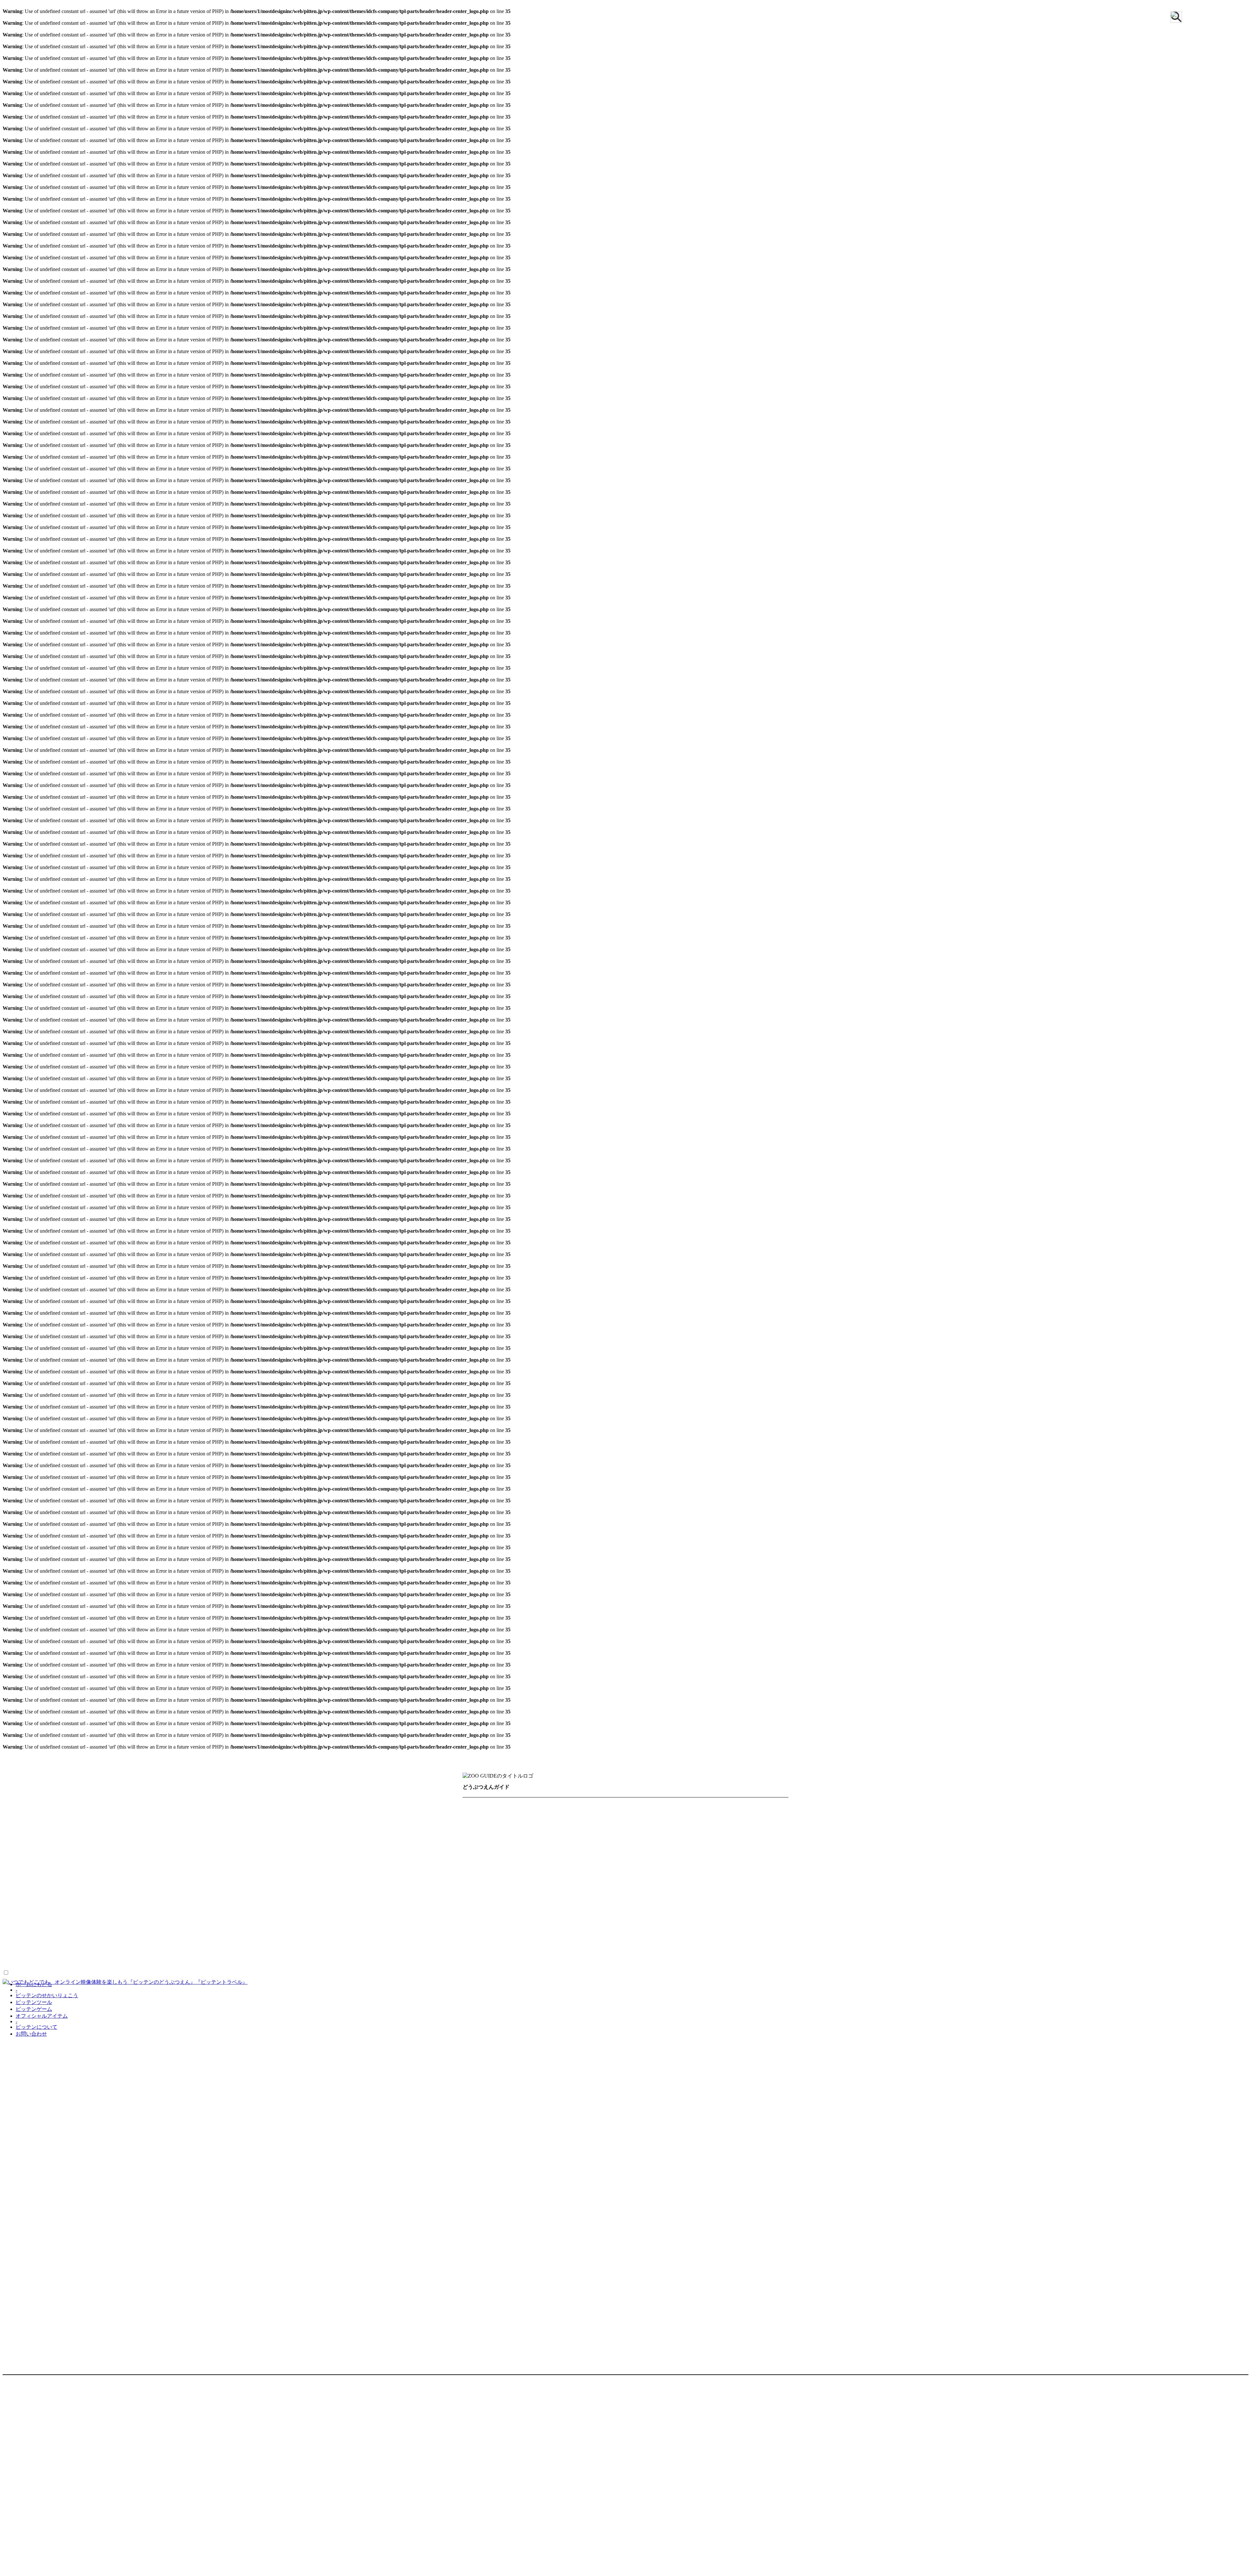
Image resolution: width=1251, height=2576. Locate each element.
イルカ (525, 1886)
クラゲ (525, 1965)
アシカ (498, 1886)
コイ (549, 1965)
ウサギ (733, 1807)
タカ (473, 1931)
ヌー (692, 1852)
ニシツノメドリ (509, 1931)
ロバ (473, 1886)
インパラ (703, 1807)
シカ (778, 1829)
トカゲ (733, 1942)
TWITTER (274, 2418)
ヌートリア (722, 1852)
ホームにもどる (34, 1984)
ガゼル (771, 1818)
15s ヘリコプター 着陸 (141, 2008)
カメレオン (651, 1942)
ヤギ (594, 1874)
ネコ (752, 1852)
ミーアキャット (558, 1874)
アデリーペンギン (638, 1908)
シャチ (612, 1886)
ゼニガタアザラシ (534, 1897)
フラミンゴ (585, 1931)
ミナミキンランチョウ (496, 1942)
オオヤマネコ (588, 1818)
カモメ (515, 1919)
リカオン (681, 1874)
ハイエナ (479, 1863)
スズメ (766, 1919)
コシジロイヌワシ (665, 1919)
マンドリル (482, 1874)
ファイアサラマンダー (496, 1953)
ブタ (707, 1863)
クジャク (611, 1897)
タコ (592, 1965)
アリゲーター (572, 1953)
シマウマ (479, 1840)
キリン (542, 1829)
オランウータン (635, 1818)
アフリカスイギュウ (525, 1807)
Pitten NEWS (54, 2482)
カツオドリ (482, 1919)
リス (708, 1874)
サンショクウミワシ (723, 1919)
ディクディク (600, 1852)
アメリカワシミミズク (699, 1908)
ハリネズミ (547, 1863)
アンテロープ (611, 1807)
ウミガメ (611, 1953)
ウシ (757, 1807)
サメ (571, 1965)
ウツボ (498, 1965)
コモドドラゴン (695, 1942)
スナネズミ (585, 1840)
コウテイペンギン (490, 1908)
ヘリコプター (90, 2008)
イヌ (643, 1807)
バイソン (582, 1863)
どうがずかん (22, 2008)
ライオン (621, 1874)
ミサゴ (717, 1931)
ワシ (539, 1942)
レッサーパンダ (743, 1874)
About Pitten (16, 2418)
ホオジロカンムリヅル (670, 1931)
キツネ (476, 1829)
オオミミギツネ (542, 1818)
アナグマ (479, 1807)
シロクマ (511, 1840)
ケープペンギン (723, 1897)
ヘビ (539, 1953)
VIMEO (75, 2275)
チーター (523, 1852)
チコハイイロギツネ (739, 1840)
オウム (773, 1908)
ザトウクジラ (485, 1897)
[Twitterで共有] (6, 2196)
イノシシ (670, 1807)
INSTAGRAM (309, 2418)
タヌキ (695, 1840)
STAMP (75, 2516)
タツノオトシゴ (628, 1965)
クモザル (620, 1829)
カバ (709, 1818)
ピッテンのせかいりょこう (47, 1995)
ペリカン (621, 1931)
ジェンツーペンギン (548, 1908)
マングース (737, 1863)
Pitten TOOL (85, 2489)
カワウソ (555, 1886)
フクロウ (550, 1931)
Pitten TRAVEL (119, 2418)
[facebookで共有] (12, 2196)
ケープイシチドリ (610, 1919)
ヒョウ (683, 1863)
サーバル (750, 1829)
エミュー (578, 1897)
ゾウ (615, 1840)
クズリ (569, 1829)
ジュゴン (642, 1886)
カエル (597, 1942)
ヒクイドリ (679, 1897)
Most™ (29, 2570)
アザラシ (745, 1886)
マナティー (710, 1886)
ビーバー (674, 1886)
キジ (539, 1919)
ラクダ (651, 1874)
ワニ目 (761, 1953)
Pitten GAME (96, 2495)
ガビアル (643, 1953)
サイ (702, 1829)
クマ (593, 1829)
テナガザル (558, 1852)
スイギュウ (547, 1840)
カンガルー (739, 1818)
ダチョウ (643, 1897)
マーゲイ (517, 1874)
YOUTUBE (216, 2418)
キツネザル (509, 1829)
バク (610, 1863)
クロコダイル (682, 1953)
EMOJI (55, 2516)
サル (723, 1829)
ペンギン (595, 1908)
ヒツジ (634, 1863)
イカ (473, 1965)
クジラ (585, 1886)
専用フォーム (56, 2475)
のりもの (56, 2008)
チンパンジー (485, 1852)
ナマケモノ (662, 1852)
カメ (621, 1942)
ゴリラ (677, 1829)
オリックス (679, 1818)
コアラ (650, 1829)
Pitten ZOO (82, 2418)
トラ (632, 1852)
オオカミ (500, 1818)
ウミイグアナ (725, 1953)
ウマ (473, 1818)
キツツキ (566, 1919)
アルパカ (572, 1807)
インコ (746, 1908)
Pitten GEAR (61, 2502)
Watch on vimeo (19, 2148)
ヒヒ (658, 1863)
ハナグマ (511, 1863)
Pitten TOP (69, 2509)
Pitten (8, 2570)
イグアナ (567, 1942)
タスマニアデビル (654, 1840)
